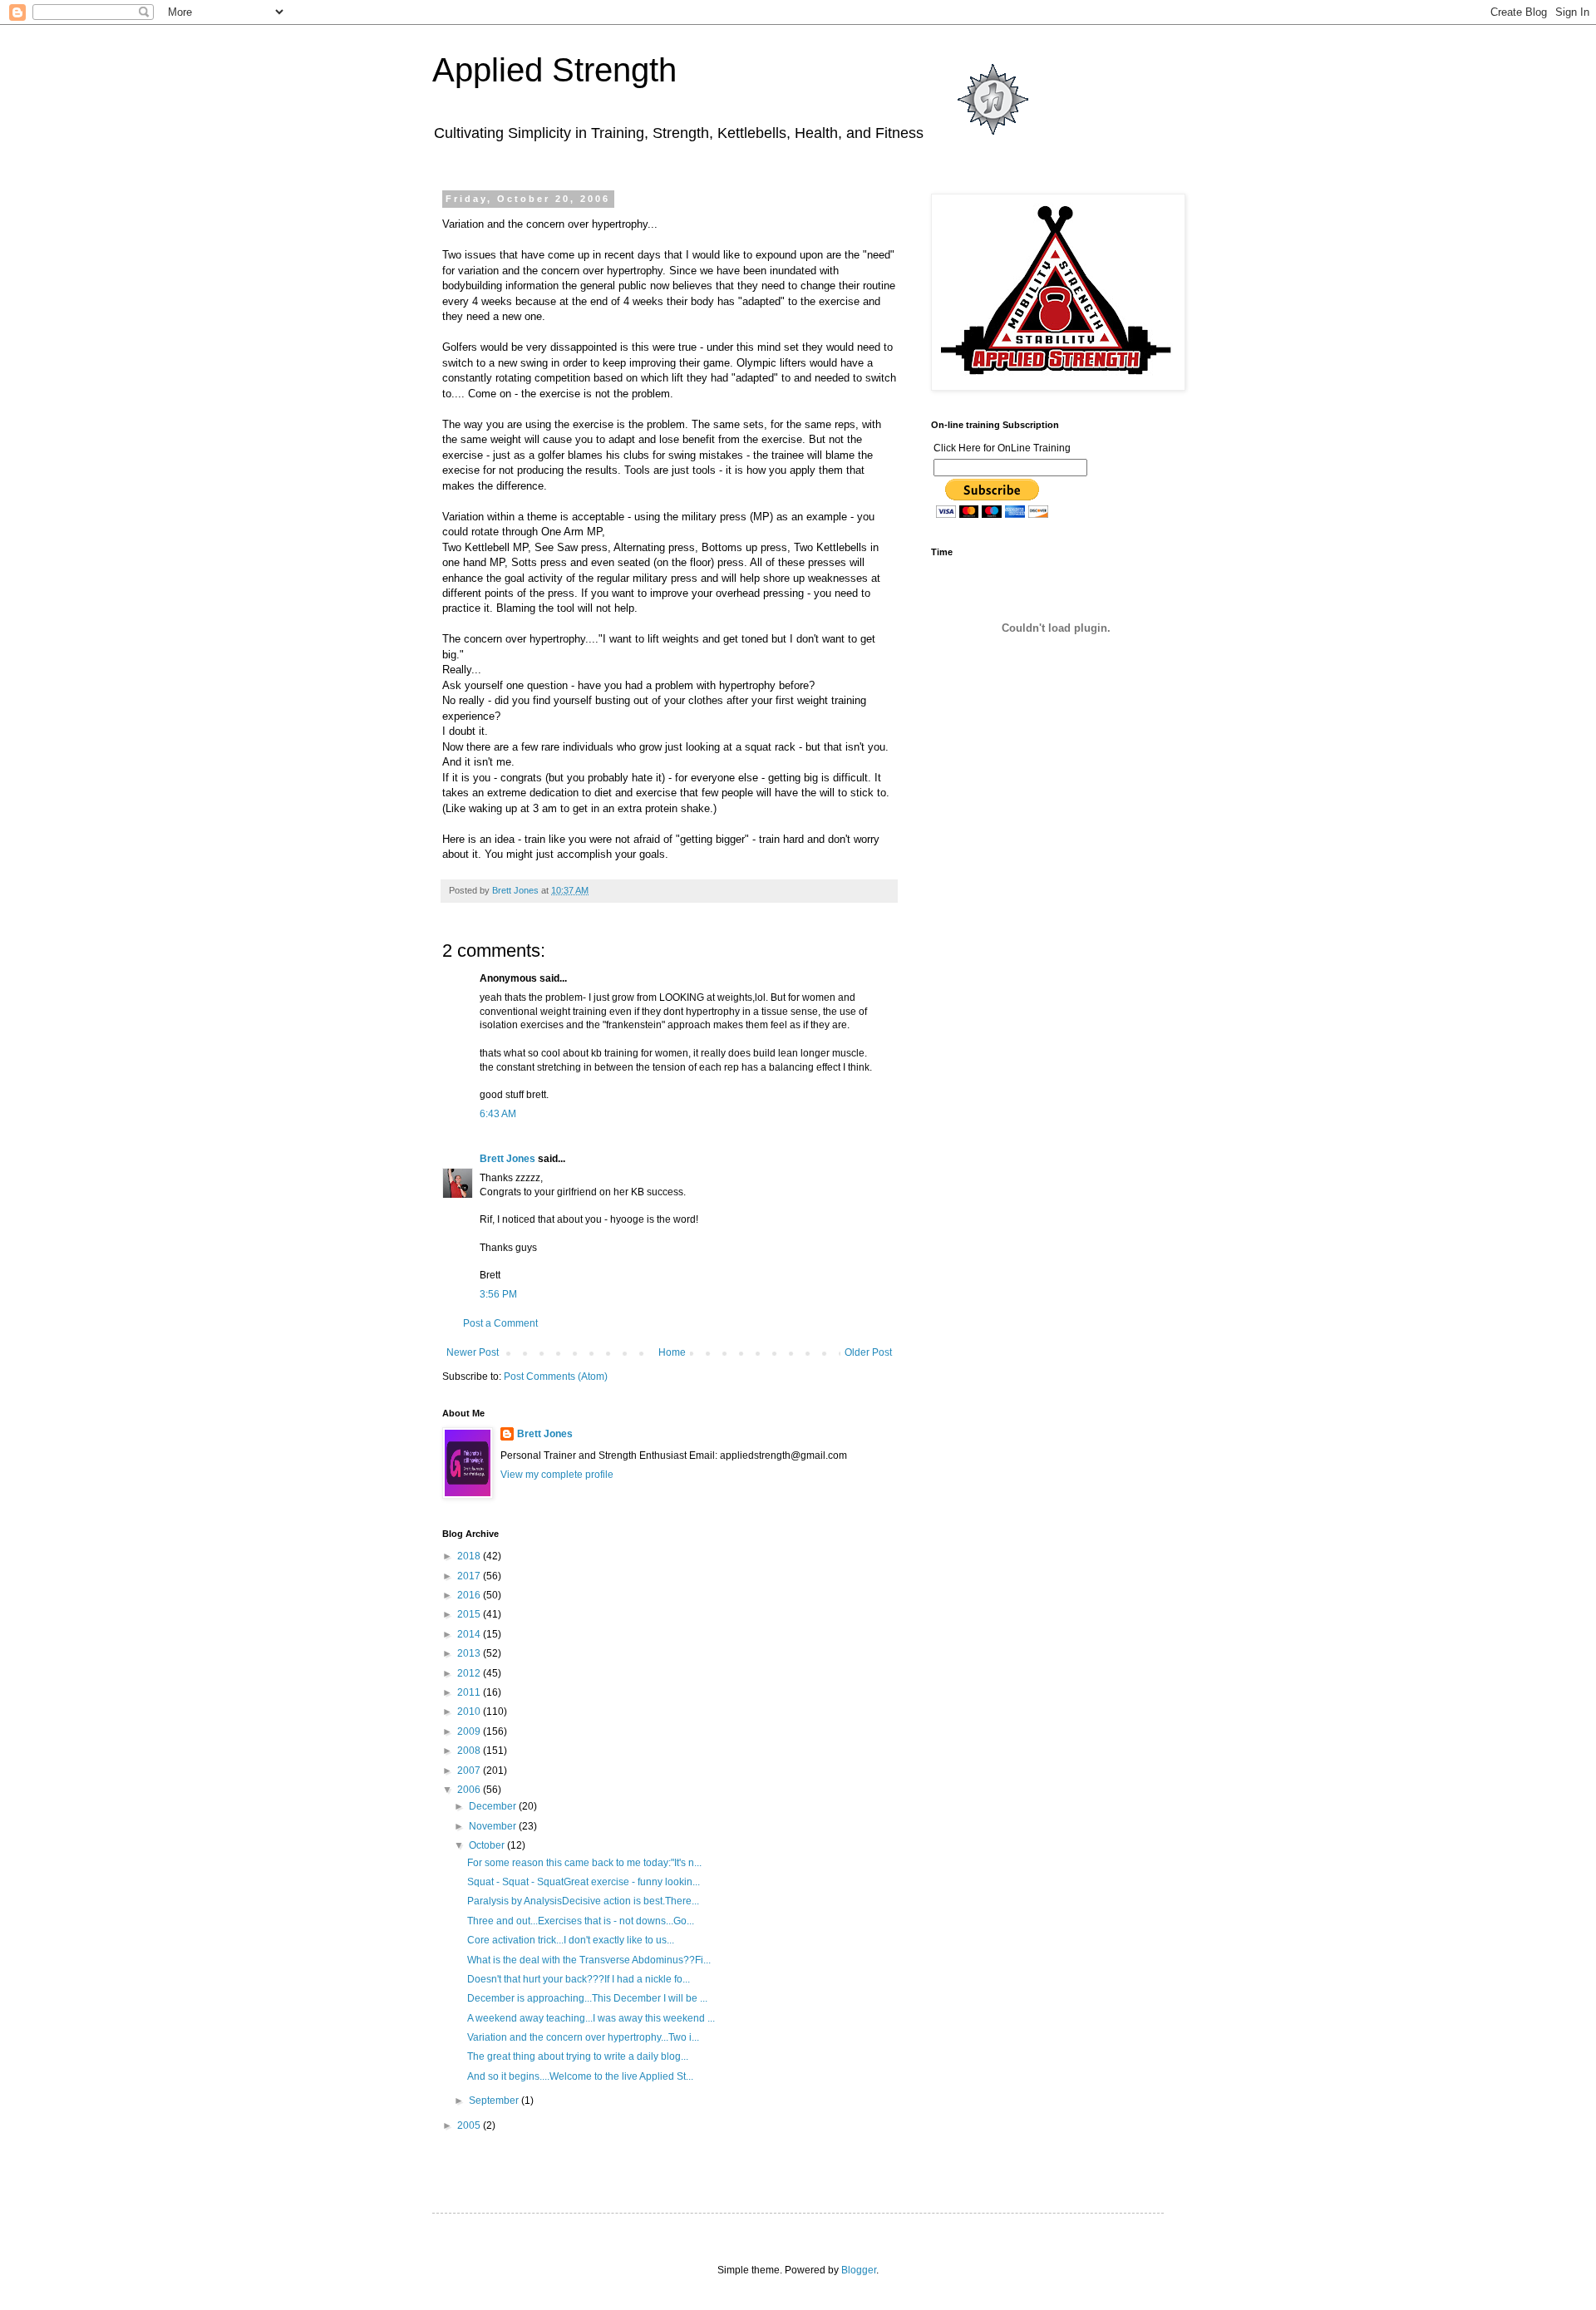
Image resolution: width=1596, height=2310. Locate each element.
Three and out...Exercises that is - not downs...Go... (581, 1921)
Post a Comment (500, 1323)
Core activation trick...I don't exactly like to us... (571, 1940)
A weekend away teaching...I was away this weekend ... (591, 2018)
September (495, 2101)
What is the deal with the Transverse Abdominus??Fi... (589, 1960)
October (488, 1845)
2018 (470, 1556)
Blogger (859, 2270)
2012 (470, 1673)
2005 (470, 2125)
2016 (470, 1595)
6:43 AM (498, 1114)
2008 (470, 1751)
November (494, 1826)
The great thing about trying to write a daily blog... (578, 2056)
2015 (470, 1614)
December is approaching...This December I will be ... (587, 1998)
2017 (470, 1576)
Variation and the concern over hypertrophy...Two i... (583, 2037)
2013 (470, 1653)
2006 (470, 1790)
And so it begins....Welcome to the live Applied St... (580, 2076)
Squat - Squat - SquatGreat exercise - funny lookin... (584, 1882)
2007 (470, 1771)
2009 (470, 1731)
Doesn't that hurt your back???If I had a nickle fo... (579, 1979)
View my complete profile (557, 1475)
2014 (470, 1634)
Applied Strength (554, 70)
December (494, 1806)
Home (672, 1352)
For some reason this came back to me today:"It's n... (584, 1863)
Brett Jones (507, 1159)
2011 (470, 1692)
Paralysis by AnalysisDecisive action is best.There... (583, 1901)
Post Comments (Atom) (556, 1377)
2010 (470, 1712)
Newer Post (473, 1352)
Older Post (868, 1352)
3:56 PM (498, 1294)
